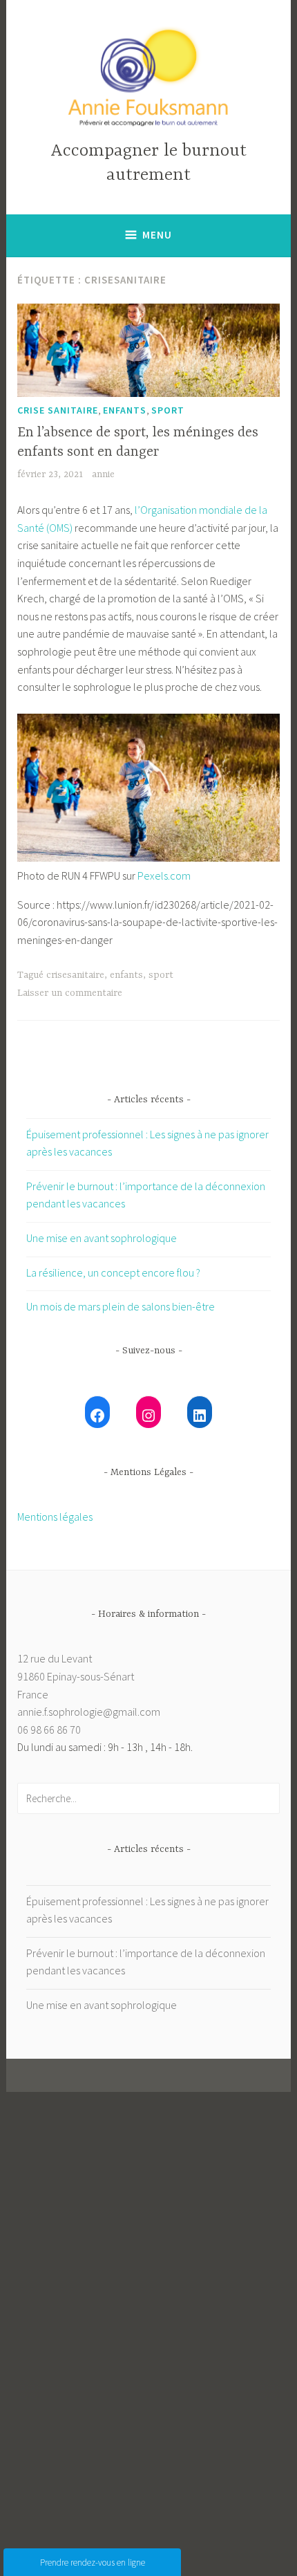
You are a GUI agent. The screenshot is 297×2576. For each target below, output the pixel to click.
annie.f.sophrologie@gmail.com (89, 1712)
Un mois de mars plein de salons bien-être (121, 1306)
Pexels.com (164, 875)
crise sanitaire (58, 410)
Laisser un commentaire (70, 993)
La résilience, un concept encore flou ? (113, 1272)
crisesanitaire (75, 975)
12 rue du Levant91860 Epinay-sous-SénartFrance (76, 1676)
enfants (125, 410)
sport (168, 410)
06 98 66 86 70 (49, 1730)
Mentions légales (55, 1517)
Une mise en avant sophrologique (102, 1238)
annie (103, 474)
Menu (157, 235)
